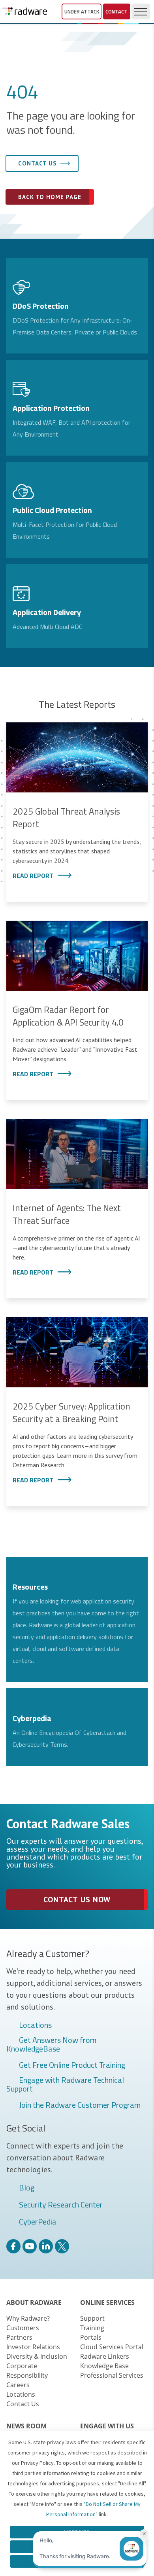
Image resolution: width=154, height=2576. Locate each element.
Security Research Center (61, 2205)
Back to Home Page (50, 197)
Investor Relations (33, 2347)
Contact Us (23, 2404)
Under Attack (82, 11)
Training (92, 2328)
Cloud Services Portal (112, 2347)
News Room (26, 2426)
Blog (27, 2188)
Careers (18, 2385)
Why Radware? (28, 2318)
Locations (35, 2025)
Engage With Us (107, 2426)
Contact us (38, 163)
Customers (23, 2328)
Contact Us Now (77, 1900)
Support (92, 2318)
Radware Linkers (105, 2356)
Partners (19, 2337)
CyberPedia (38, 2222)
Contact (116, 11)
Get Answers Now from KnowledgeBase (51, 2044)
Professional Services (112, 2375)
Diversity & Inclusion (37, 2356)
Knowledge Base (104, 2366)
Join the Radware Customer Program (80, 2105)
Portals (91, 2337)
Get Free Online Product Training (72, 2065)
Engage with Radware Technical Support (65, 2084)
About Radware (34, 2302)
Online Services (107, 2302)
